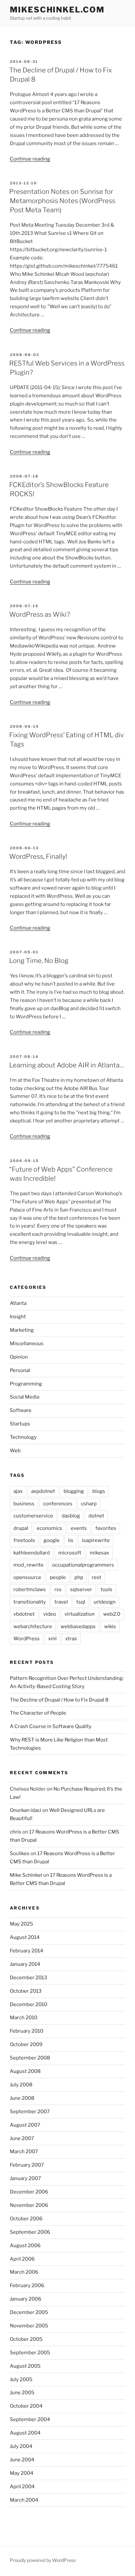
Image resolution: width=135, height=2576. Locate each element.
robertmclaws (30, 1589)
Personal (20, 1370)
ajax (18, 1491)
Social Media (25, 1397)
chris (16, 1832)
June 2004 (22, 2460)
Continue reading (30, 159)
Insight (18, 1317)
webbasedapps (78, 1626)
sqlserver (81, 1589)
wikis (110, 1626)
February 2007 (27, 2165)
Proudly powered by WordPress (43, 2560)
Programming (26, 1384)
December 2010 (29, 2004)
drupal (21, 1528)
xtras (71, 1639)
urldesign (105, 1602)
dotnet (96, 1516)
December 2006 (29, 2192)
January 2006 (26, 2299)
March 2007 (24, 2152)
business (24, 1504)
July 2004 (21, 2446)
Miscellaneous (27, 1344)
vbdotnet (24, 1614)
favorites (106, 1528)
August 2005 (25, 2366)
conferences (58, 1504)
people (58, 1577)
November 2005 (29, 2326)
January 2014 (25, 1964)
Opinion (19, 1357)
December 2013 (29, 1978)
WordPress (27, 1639)
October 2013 (26, 1991)
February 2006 (27, 2285)
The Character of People (38, 1713)
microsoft (70, 1553)
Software (21, 1410)
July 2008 (21, 2085)
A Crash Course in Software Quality (51, 1726)
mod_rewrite (29, 1565)
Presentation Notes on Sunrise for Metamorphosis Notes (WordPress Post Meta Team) (62, 201)
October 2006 (26, 2219)
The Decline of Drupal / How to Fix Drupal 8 (59, 1700)
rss (58, 1589)
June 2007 (22, 2138)
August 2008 (25, 2071)
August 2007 (25, 2125)
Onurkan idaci (26, 1810)
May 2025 (21, 1924)
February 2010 (27, 2031)
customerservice (33, 1516)
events (79, 1528)
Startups (20, 1424)
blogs (99, 1491)
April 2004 (22, 2487)
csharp (89, 1504)
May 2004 (22, 2473)
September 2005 (30, 2353)
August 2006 (25, 2246)
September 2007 (30, 2112)
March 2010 (24, 2018)
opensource (27, 1577)
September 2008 (30, 2058)
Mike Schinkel (26, 1875)
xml (52, 1639)
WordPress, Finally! (38, 856)
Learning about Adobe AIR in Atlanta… (67, 1065)
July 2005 (21, 2379)
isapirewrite (96, 1540)
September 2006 (30, 2232)
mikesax (99, 1553)
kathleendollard (32, 1553)
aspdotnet (43, 1491)
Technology (23, 1437)
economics (49, 1528)
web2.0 (112, 1614)
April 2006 (22, 2259)
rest (96, 1577)
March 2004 (24, 2500)
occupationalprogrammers (83, 1565)
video (50, 1614)
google (52, 1540)
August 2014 (25, 1937)
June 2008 (22, 2098)
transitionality (30, 1602)
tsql (81, 1602)
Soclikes (20, 1853)
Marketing (22, 1330)
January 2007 (25, 2178)
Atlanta (18, 1303)
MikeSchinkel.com (57, 10)
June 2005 (22, 2393)
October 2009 (26, 2044)
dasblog (71, 1516)
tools (106, 1589)
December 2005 (29, 2312)
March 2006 (24, 2272)
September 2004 (30, 2419)
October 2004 (26, 2406)
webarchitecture (33, 1626)
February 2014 (27, 1951)
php (79, 1577)
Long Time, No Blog (39, 961)
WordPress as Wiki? (39, 614)
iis (71, 1540)
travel (61, 1602)
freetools (24, 1540)
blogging (74, 1491)
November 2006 (29, 2205)
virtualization (80, 1614)
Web (15, 1451)
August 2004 (25, 2433)
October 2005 (26, 2339)
